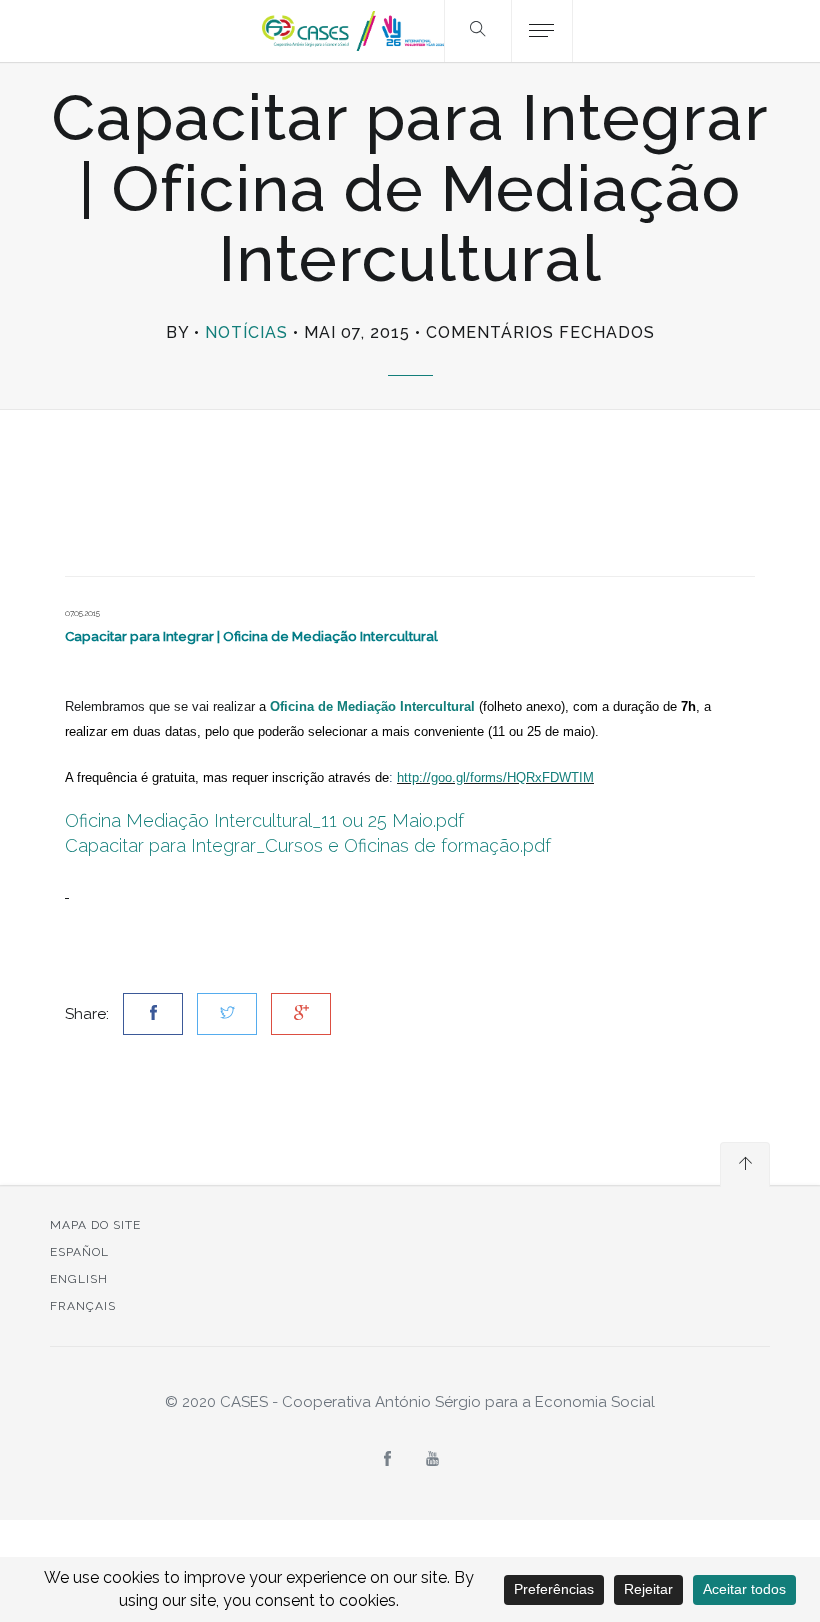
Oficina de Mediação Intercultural (372, 706)
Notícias (246, 332)
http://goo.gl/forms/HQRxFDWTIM (495, 777)
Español (79, 1252)
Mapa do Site (95, 1225)
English (79, 1279)
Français (83, 1306)
